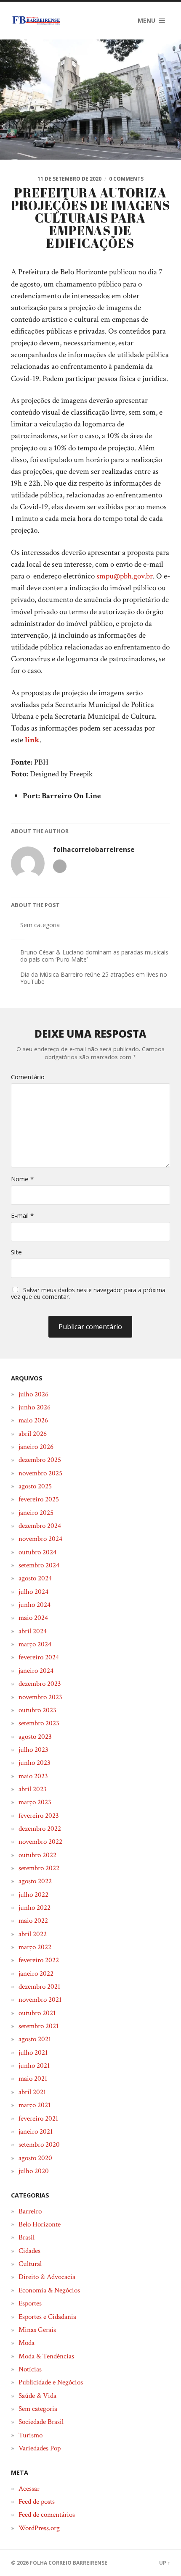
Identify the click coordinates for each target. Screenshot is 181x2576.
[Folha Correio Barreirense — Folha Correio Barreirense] (36, 21)
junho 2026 (35, 1407)
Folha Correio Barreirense (69, 2563)
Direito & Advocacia (47, 2277)
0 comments (126, 179)
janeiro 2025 (36, 1513)
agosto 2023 (35, 1737)
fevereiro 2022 (39, 1960)
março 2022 (35, 1947)
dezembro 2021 (39, 1987)
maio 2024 (33, 1618)
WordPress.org (39, 2528)
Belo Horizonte (40, 2224)
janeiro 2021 (36, 2132)
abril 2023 (33, 1789)
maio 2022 (33, 1921)
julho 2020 (34, 2171)
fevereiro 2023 (39, 1816)
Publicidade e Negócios (51, 2382)
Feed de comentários (47, 2515)
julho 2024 (33, 1592)
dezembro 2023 (40, 1684)
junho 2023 (35, 1763)
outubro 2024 (37, 1552)
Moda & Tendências (46, 2356)
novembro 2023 (40, 1697)
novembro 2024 (40, 1539)
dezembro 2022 (40, 1829)
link (32, 740)
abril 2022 (33, 1934)
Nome (22, 1179)
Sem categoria (40, 925)
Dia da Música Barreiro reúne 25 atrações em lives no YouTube (94, 978)
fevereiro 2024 (39, 1657)
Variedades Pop (40, 2448)
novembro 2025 (40, 1473)
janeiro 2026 (36, 1447)
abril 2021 (32, 2092)
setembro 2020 (39, 2145)
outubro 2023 (37, 1710)
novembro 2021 (40, 2000)
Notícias (30, 2369)
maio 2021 (33, 2079)
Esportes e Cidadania (47, 2317)
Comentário (28, 1077)
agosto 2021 (35, 2039)
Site (16, 1252)
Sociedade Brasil (41, 2422)
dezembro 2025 (40, 1460)
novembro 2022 (40, 1842)
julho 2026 (33, 1394)
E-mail (22, 1216)
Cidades (29, 2251)
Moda (27, 2343)
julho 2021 (33, 2053)
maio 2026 (33, 1420)
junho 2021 (34, 2066)
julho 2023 (33, 1750)
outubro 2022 (37, 1855)
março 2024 (35, 1644)
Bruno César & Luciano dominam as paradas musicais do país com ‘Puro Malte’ (94, 956)
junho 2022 (35, 1908)
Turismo (31, 2435)
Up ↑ (165, 2563)
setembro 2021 (39, 2026)
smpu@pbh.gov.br (125, 576)
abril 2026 (33, 1434)
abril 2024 (33, 1631)
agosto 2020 (35, 2158)
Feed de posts (37, 2502)
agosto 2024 (35, 1578)
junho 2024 (35, 1605)
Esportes (30, 2303)
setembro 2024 (39, 1565)
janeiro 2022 (36, 1974)
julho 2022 (33, 1895)
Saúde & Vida (37, 2396)
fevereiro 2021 (38, 2119)
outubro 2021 (37, 2013)
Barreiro (30, 2211)
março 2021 (35, 2105)
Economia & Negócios (49, 2290)
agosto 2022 (35, 1881)
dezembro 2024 (40, 1526)
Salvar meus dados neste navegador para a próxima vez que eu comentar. (88, 1293)
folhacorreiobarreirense (94, 850)
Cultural (30, 2264)
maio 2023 (33, 1776)
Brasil (27, 2237)
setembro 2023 (39, 1723)
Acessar (29, 2489)
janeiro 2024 (36, 1671)
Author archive (60, 866)
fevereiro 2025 (39, 1499)
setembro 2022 (39, 1868)
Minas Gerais (37, 2330)
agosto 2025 (35, 1486)
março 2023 (35, 1802)
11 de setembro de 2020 (69, 179)
